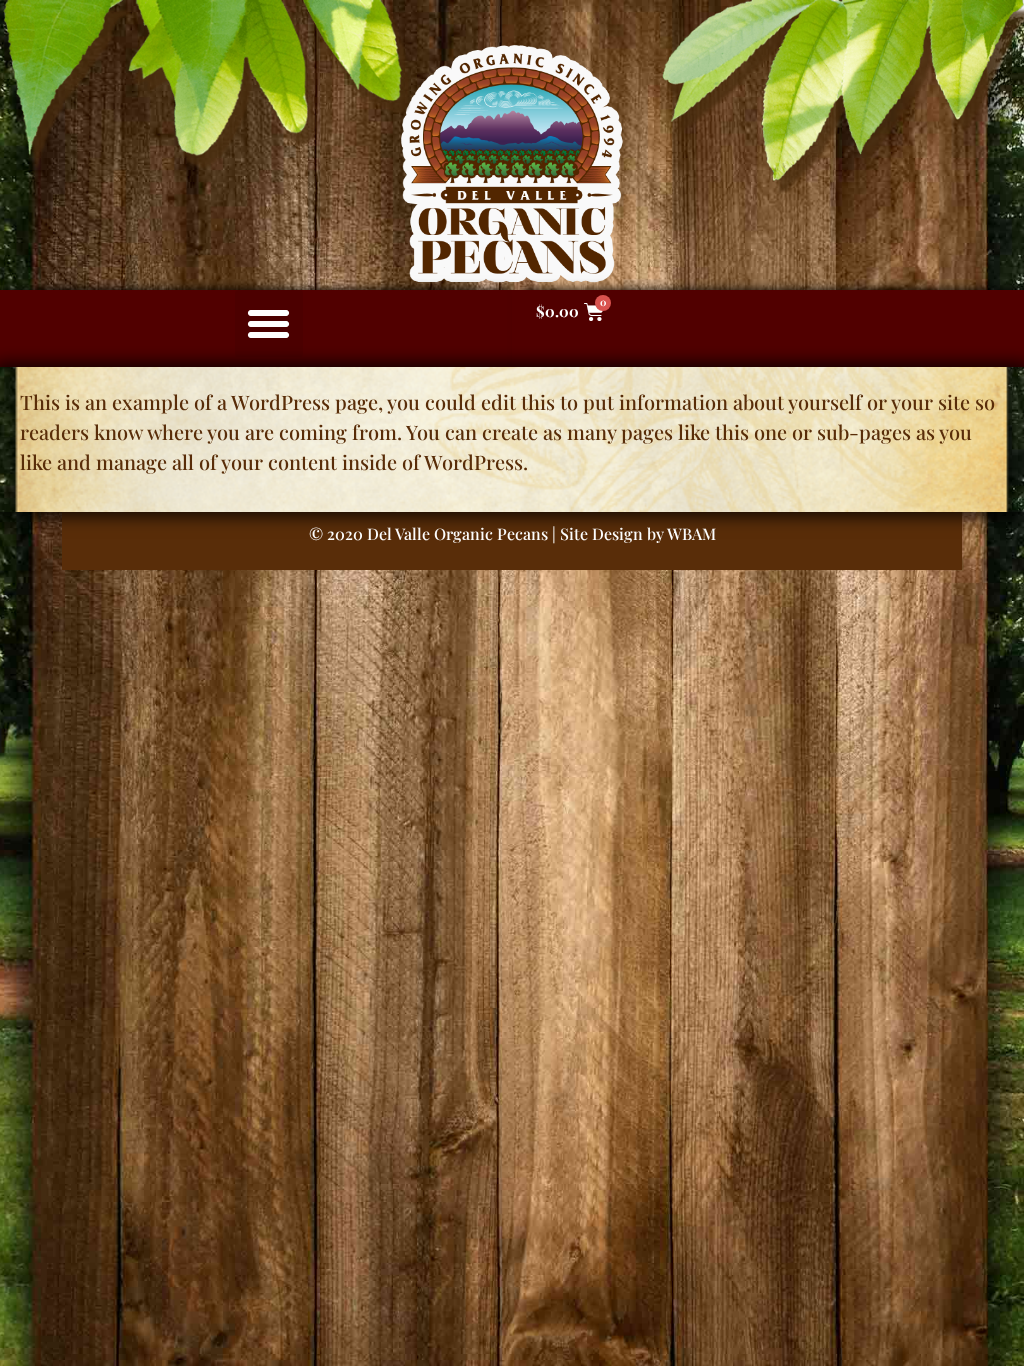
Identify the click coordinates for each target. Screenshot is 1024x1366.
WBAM (691, 533)
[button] (269, 324)
